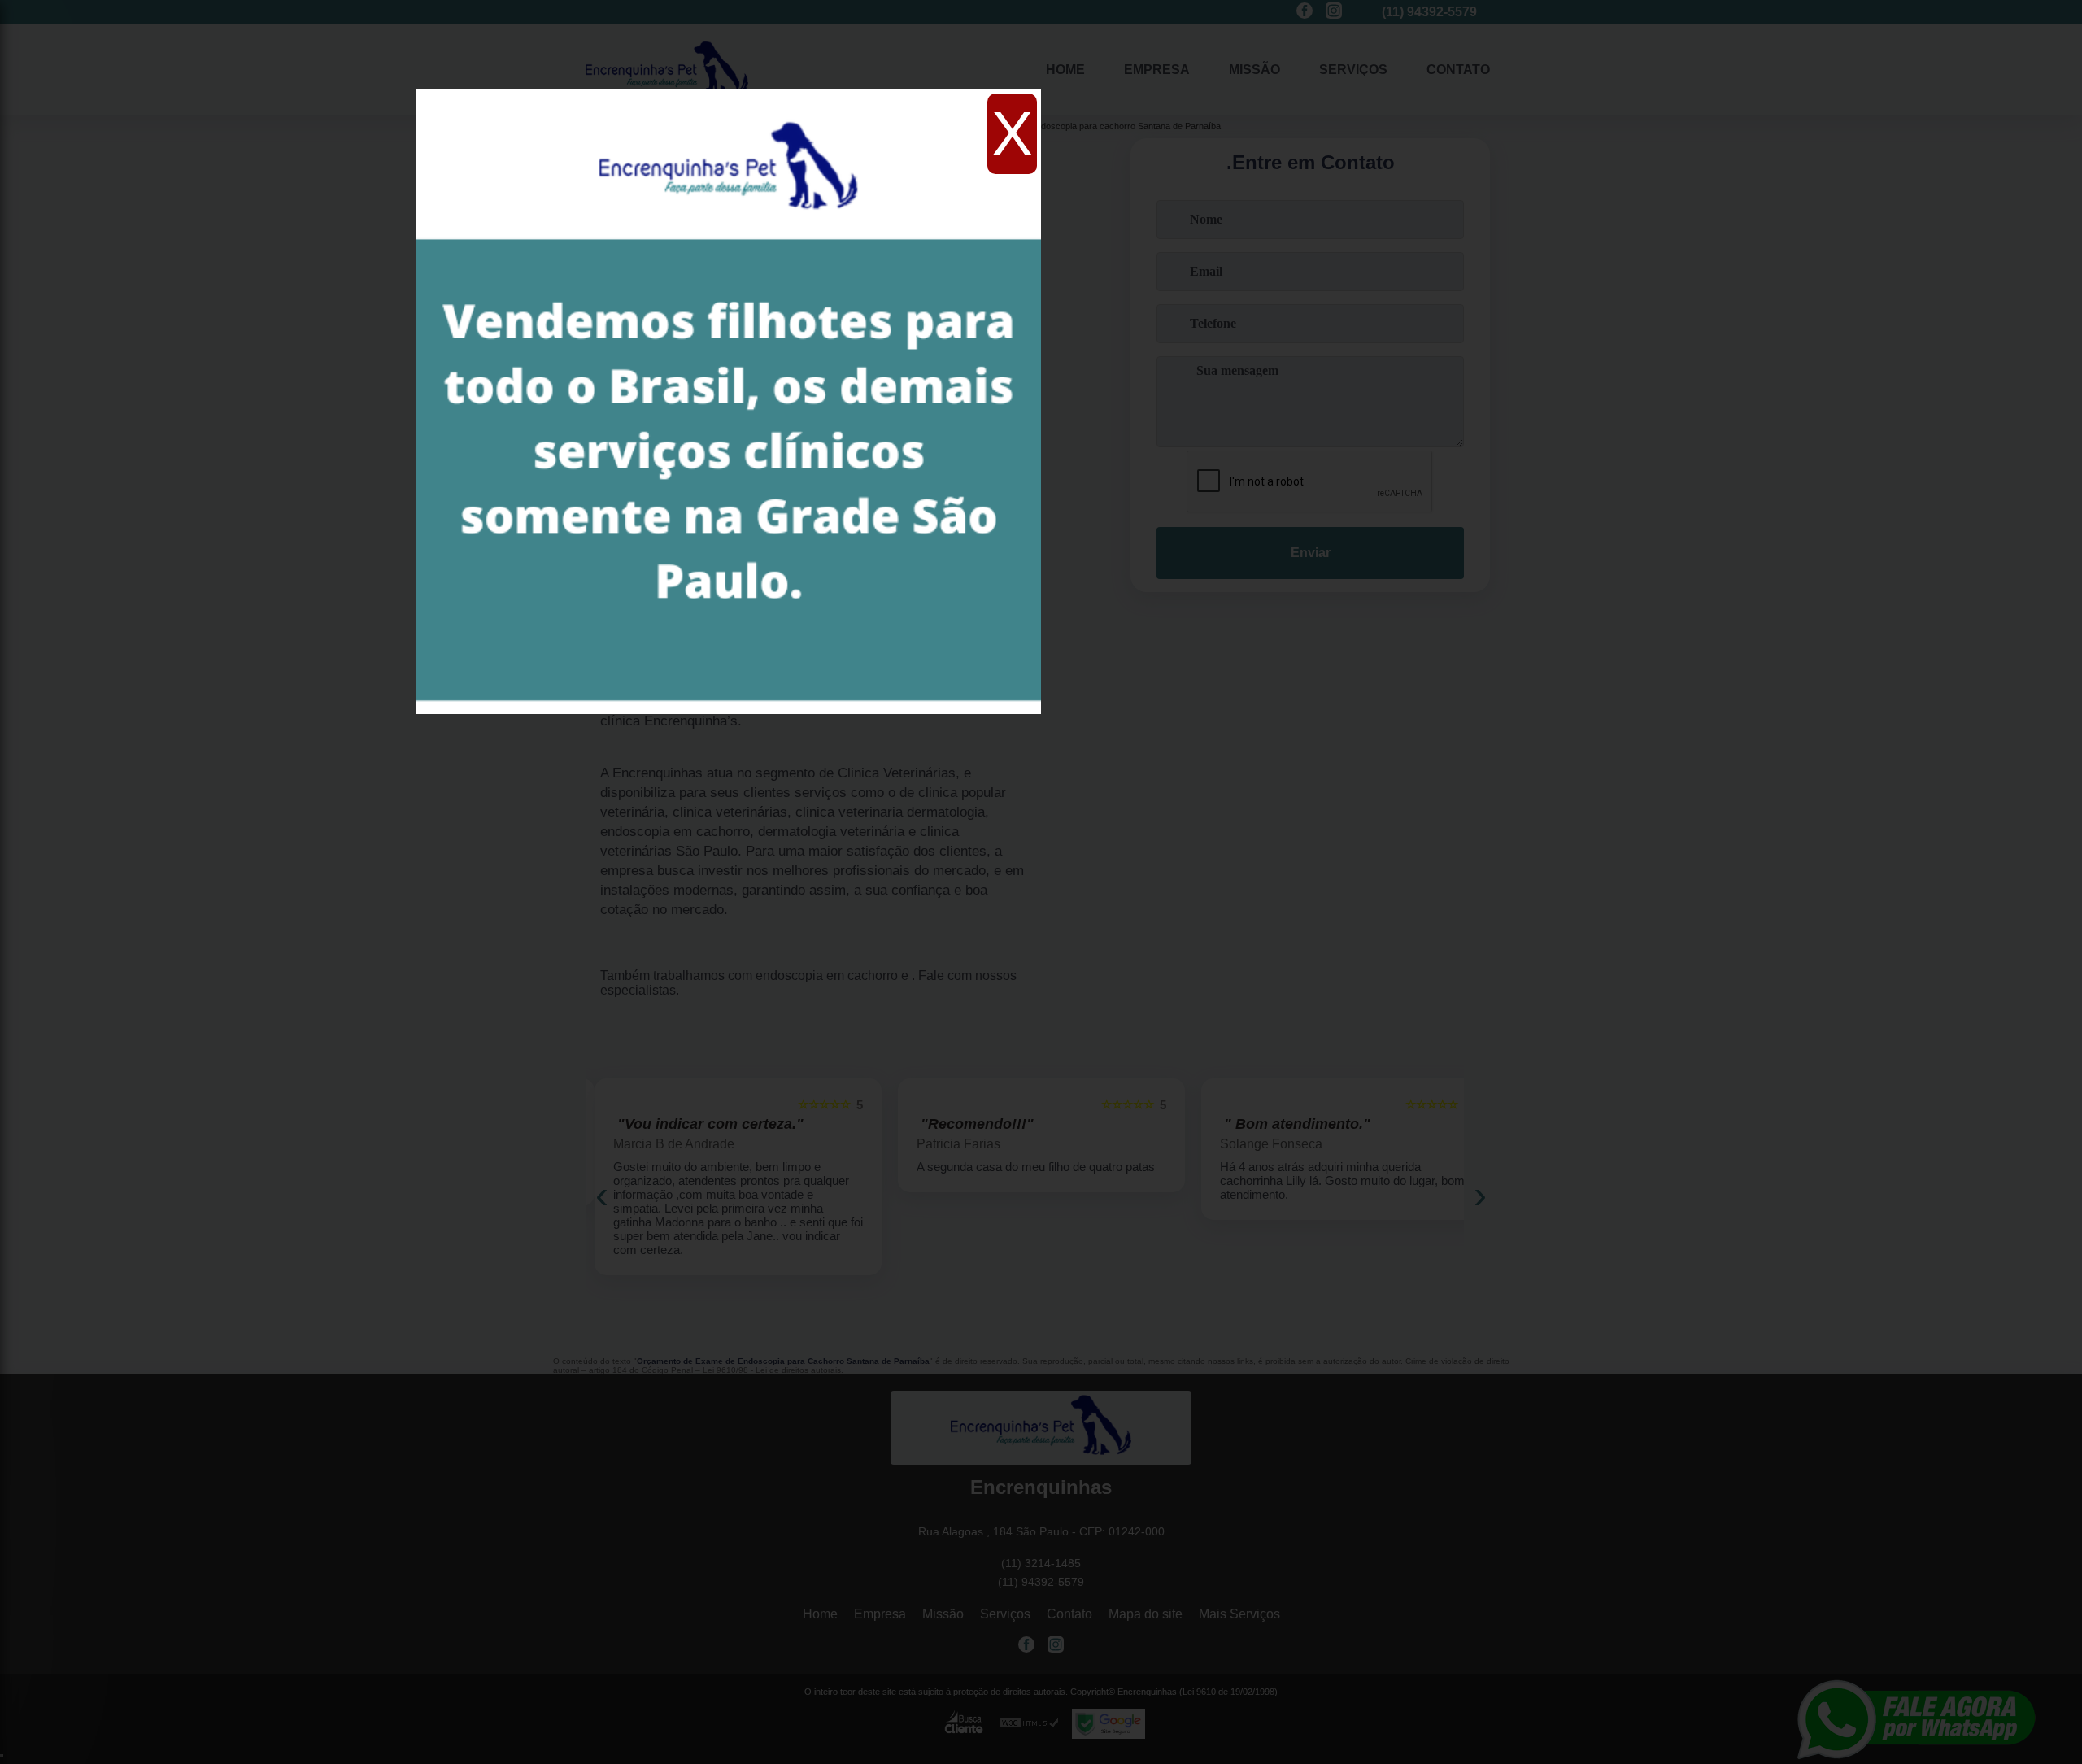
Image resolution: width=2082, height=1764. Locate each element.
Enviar (1311, 553)
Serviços (1353, 70)
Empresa (1157, 70)
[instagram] (1334, 12)
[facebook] (1305, 12)
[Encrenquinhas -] (1041, 1428)
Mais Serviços (1239, 1614)
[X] (729, 94)
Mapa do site (1146, 1614)
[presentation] (602, 1194)
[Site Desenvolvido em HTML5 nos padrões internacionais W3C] (1030, 1724)
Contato (1458, 70)
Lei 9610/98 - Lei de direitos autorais (772, 1370)
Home (1065, 70)
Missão (1254, 70)
